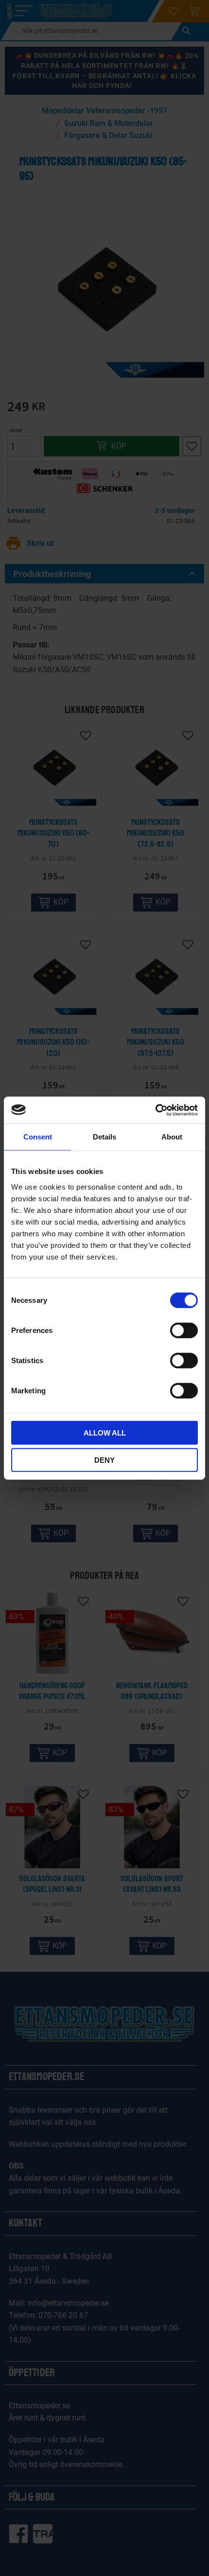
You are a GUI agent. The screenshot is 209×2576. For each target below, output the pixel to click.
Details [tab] (104, 1137)
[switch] (184, 1330)
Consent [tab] (38, 1137)
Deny (104, 1460)
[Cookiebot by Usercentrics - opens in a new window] (155, 1110)
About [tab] (172, 1137)
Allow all (105, 1432)
